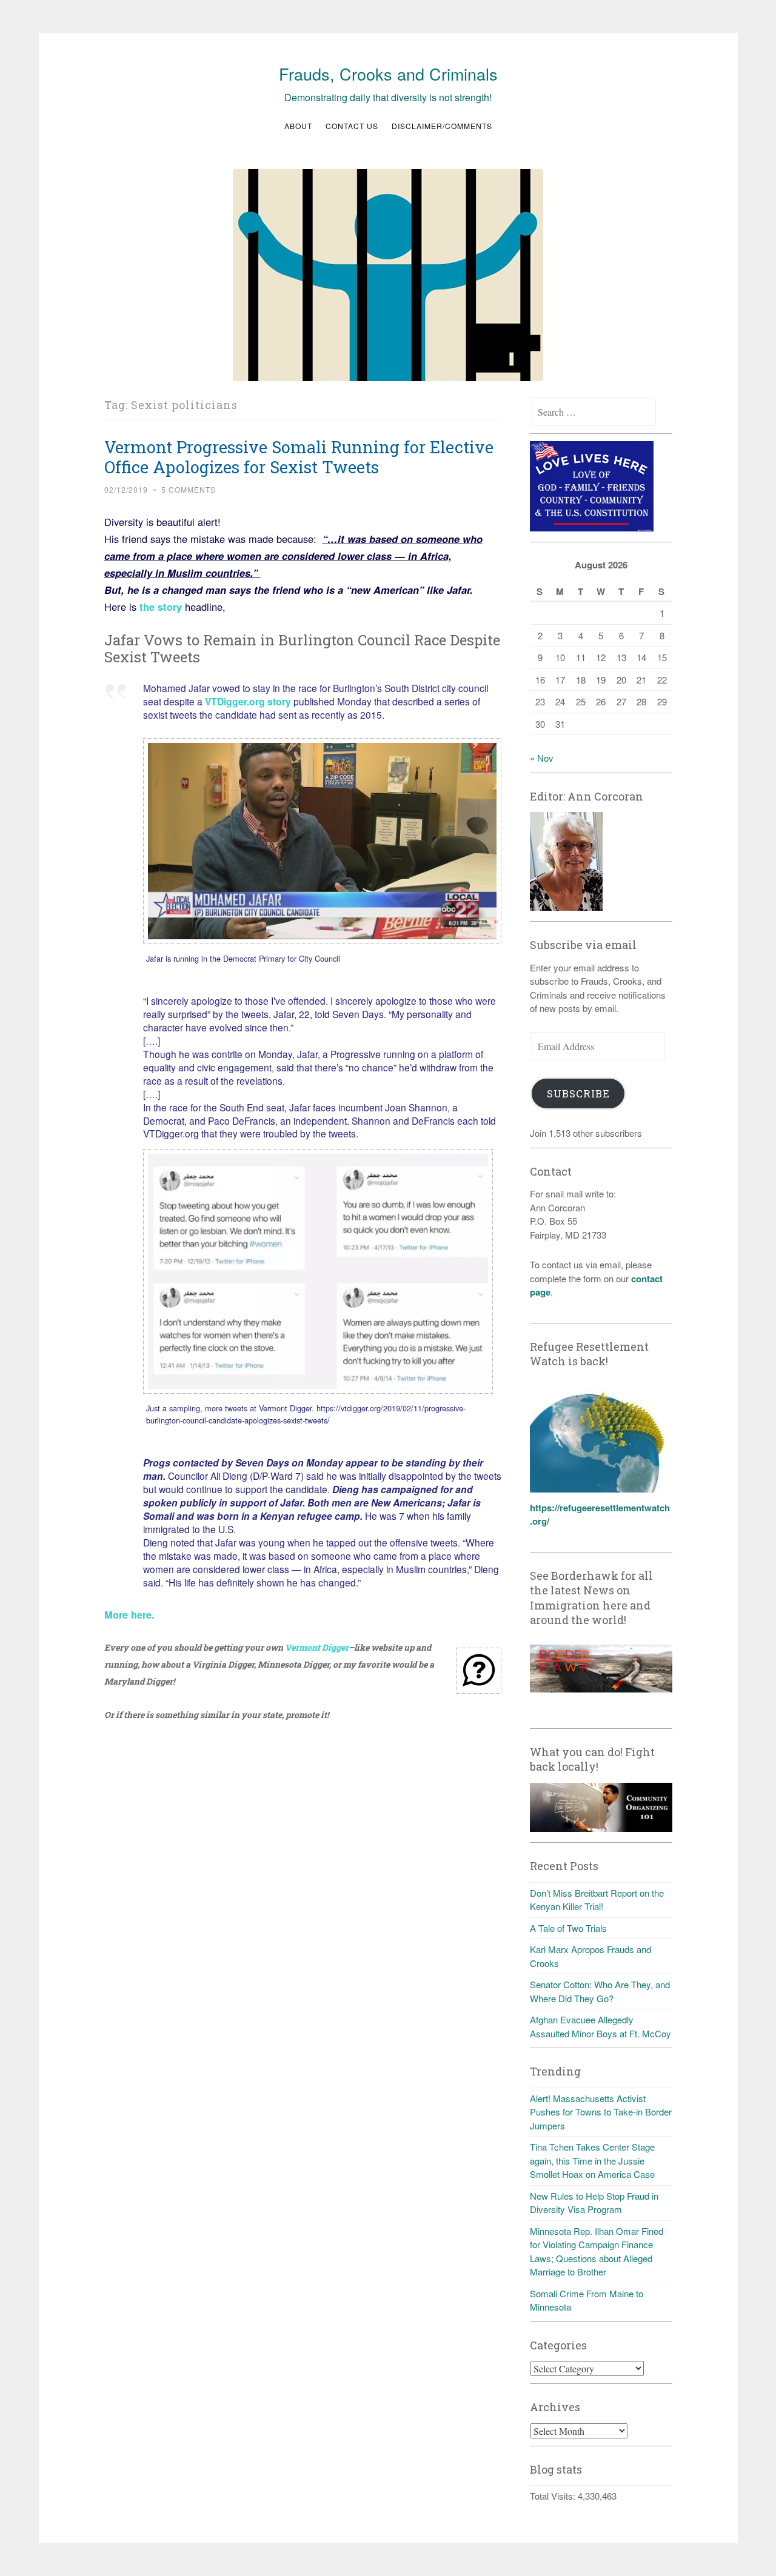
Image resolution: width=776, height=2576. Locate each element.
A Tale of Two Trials (568, 1928)
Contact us (352, 126)
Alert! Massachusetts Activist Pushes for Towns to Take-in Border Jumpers (601, 2112)
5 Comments (189, 489)
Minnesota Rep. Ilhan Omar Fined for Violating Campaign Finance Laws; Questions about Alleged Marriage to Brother (597, 2252)
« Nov (542, 758)
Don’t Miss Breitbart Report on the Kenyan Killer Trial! (597, 1900)
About (298, 126)
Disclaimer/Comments (442, 126)
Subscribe (578, 1093)
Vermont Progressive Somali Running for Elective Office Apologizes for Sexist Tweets (299, 457)
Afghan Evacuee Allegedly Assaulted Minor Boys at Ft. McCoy (600, 2026)
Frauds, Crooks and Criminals (388, 74)
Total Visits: (554, 2496)
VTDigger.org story (248, 701)
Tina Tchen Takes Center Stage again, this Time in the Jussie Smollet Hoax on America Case (592, 2160)
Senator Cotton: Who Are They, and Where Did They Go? (600, 1991)
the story (159, 607)
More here (128, 1614)
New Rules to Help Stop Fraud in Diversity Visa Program (594, 2203)
